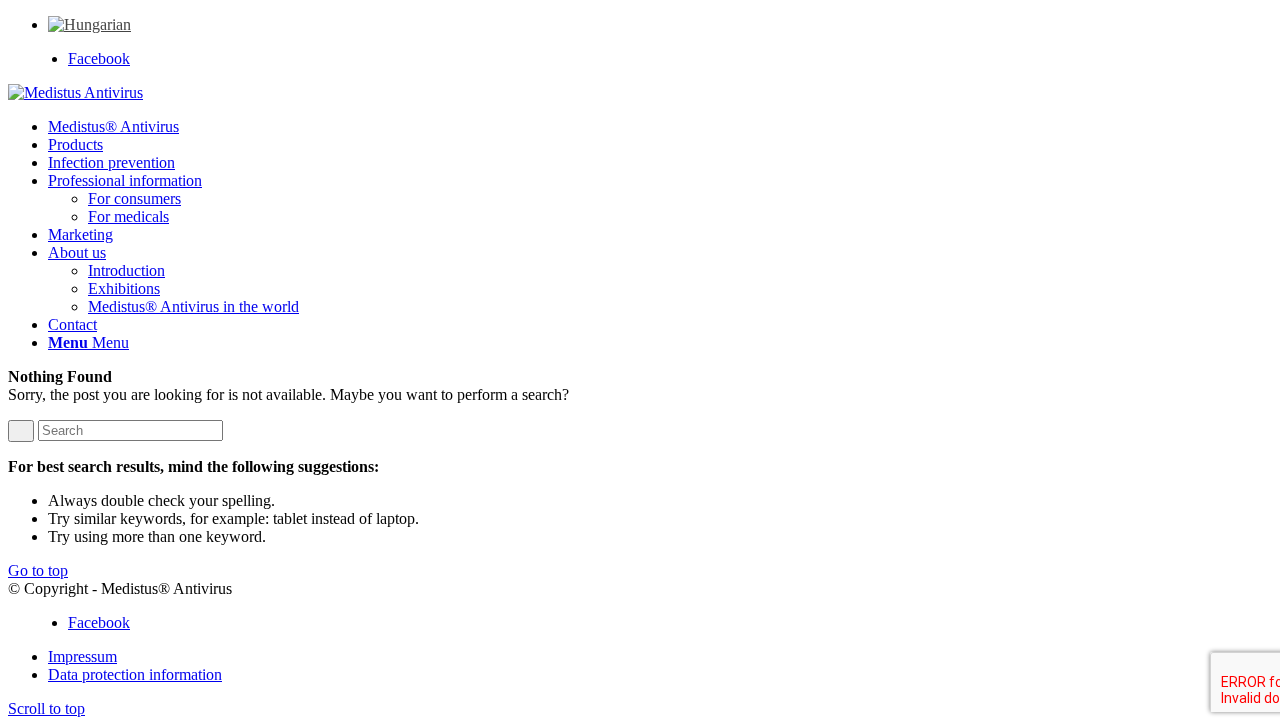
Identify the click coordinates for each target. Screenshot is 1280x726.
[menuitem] (89, 24)
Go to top (38, 570)
